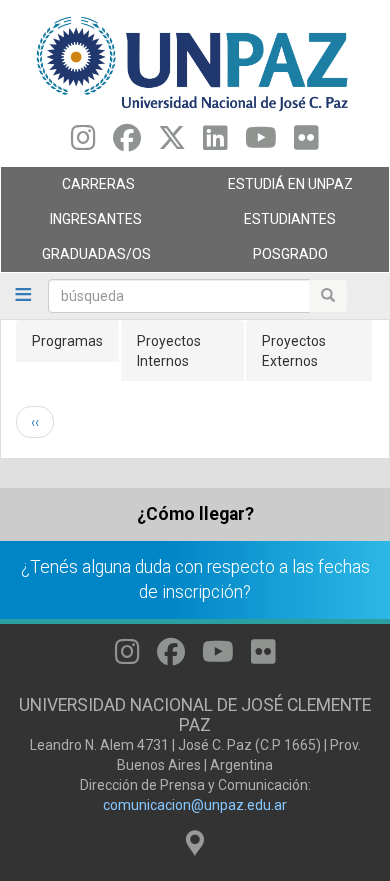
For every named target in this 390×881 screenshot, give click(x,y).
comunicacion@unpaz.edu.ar (195, 805)
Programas (67, 341)
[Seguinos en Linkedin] (215, 143)
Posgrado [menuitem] (261, 259)
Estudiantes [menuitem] (265, 224)
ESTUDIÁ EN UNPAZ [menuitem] (274, 189)
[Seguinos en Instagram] (83, 143)
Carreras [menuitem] (68, 189)
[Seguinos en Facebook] (127, 143)
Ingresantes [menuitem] (71, 224)
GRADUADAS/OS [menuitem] (76, 259)
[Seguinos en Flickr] (306, 143)
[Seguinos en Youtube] (261, 143)
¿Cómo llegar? (195, 514)
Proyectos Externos (294, 351)
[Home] (195, 62)
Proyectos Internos (169, 351)
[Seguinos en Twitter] (172, 143)
